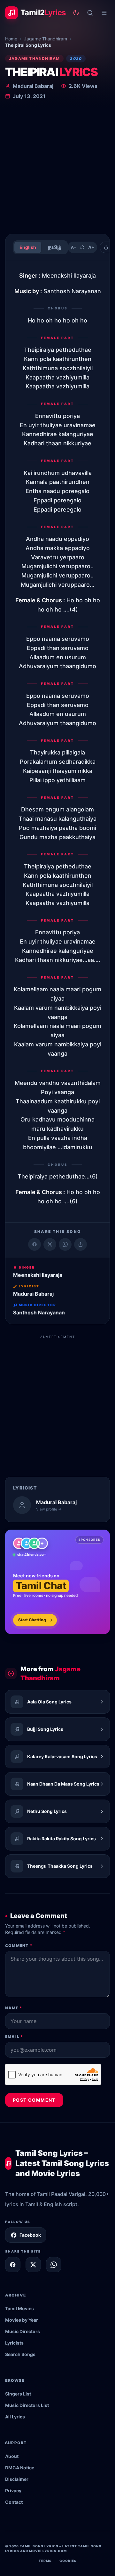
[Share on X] (33, 2265)
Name (14, 2008)
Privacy (13, 2491)
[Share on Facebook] (34, 1244)
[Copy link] (80, 1244)
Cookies (68, 2561)
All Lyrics (15, 2417)
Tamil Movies (19, 2308)
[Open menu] (104, 13)
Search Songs (20, 2354)
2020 (76, 58)
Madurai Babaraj (33, 86)
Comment (19, 1946)
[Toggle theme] (76, 13)
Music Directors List (27, 2405)
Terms (45, 2561)
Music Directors (23, 2331)
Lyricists (14, 2343)
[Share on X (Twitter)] (50, 1244)
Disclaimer (17, 2479)
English (28, 247)
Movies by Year (22, 2320)
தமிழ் (54, 247)
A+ (91, 247)
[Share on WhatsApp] (65, 1244)
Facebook (30, 2235)
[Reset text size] (82, 247)
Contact (14, 2502)
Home (11, 39)
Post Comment (34, 2100)
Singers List (18, 2394)
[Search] (90, 13)
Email (14, 2037)
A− (74, 247)
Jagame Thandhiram (46, 39)
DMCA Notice (20, 2468)
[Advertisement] (57, 168)
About (12, 2456)
